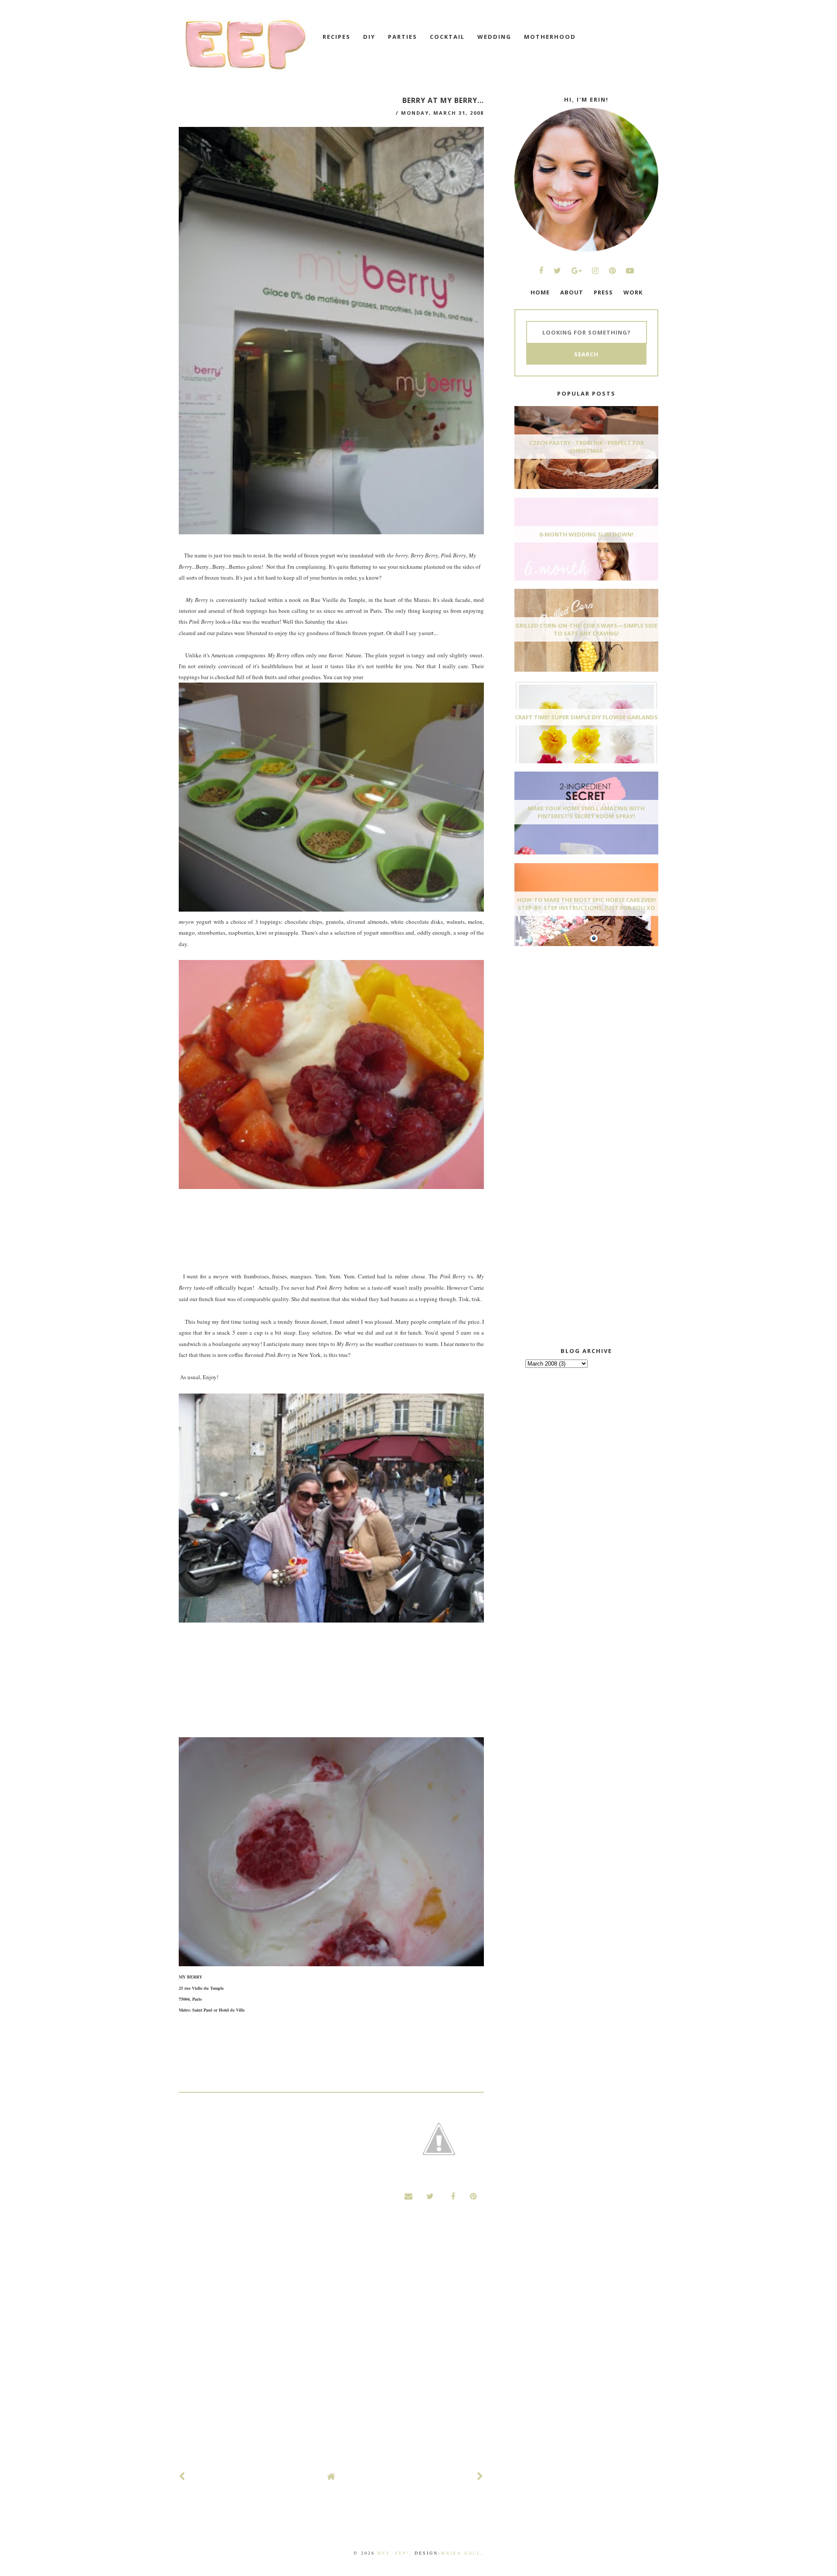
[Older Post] (480, 2476)
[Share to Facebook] (452, 2196)
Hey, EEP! (393, 2553)
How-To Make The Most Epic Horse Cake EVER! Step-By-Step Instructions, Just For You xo (587, 904)
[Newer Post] (182, 2476)
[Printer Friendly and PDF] (439, 2140)
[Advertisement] (580, 1018)
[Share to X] (430, 2196)
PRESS (603, 292)
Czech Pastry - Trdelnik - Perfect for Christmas (587, 447)
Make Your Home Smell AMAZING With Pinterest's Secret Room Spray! (586, 812)
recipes (337, 37)
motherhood (550, 37)
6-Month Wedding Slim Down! (586, 534)
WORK (633, 292)
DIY (369, 37)
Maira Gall (461, 2553)
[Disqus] (331, 2345)
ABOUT (572, 292)
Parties (403, 37)
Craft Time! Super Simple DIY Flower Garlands (586, 717)
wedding (494, 37)
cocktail (447, 37)
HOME (540, 292)
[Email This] (409, 2196)
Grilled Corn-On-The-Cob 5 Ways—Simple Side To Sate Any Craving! (586, 629)
